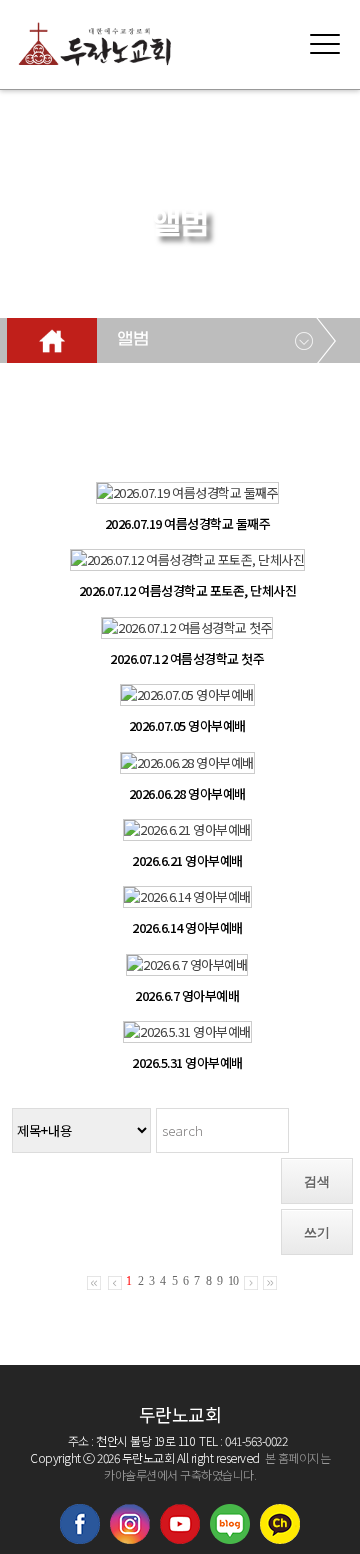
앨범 (132, 340)
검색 (317, 1181)
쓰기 (317, 1232)
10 (233, 1281)
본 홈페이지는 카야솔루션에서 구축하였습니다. (217, 1466)
